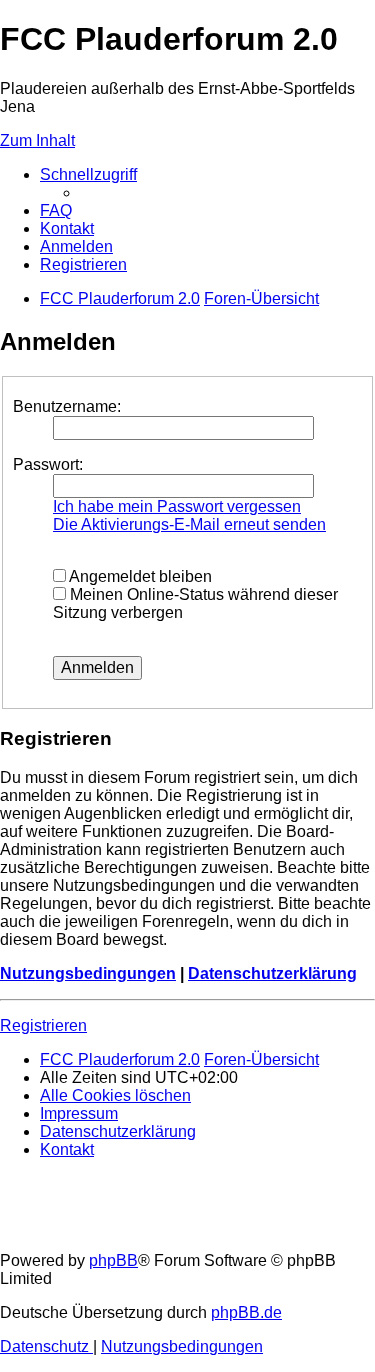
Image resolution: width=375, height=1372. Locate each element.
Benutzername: (67, 406)
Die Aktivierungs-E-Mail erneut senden (189, 524)
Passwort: (48, 464)
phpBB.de (246, 1312)
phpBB (113, 1260)
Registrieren (43, 1025)
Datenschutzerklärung (272, 973)
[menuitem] (56, 210)
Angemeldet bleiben (139, 576)
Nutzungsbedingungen (88, 973)
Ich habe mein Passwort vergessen (177, 506)
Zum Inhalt (37, 140)
